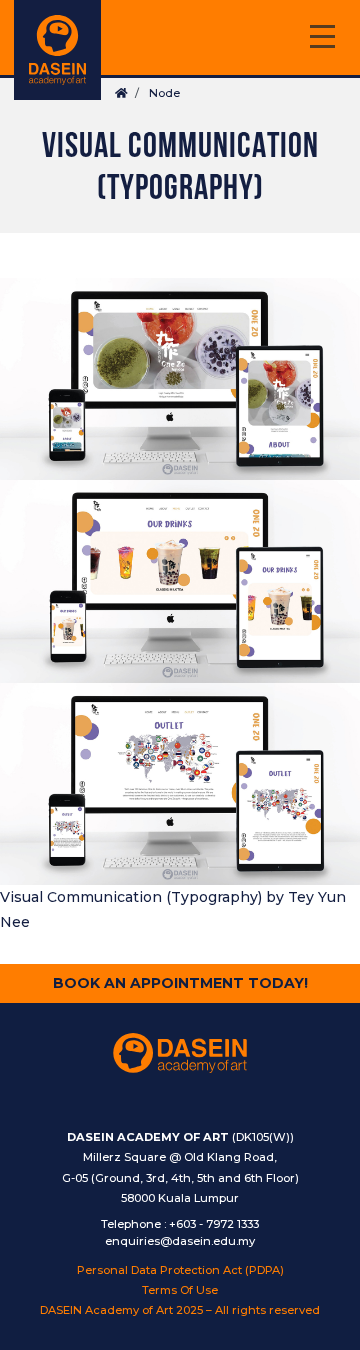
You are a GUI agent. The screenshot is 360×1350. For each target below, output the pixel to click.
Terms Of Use (180, 1290)
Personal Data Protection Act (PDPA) (180, 1270)
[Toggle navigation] (322, 39)
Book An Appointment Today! (180, 983)
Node (164, 93)
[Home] (57, 50)
